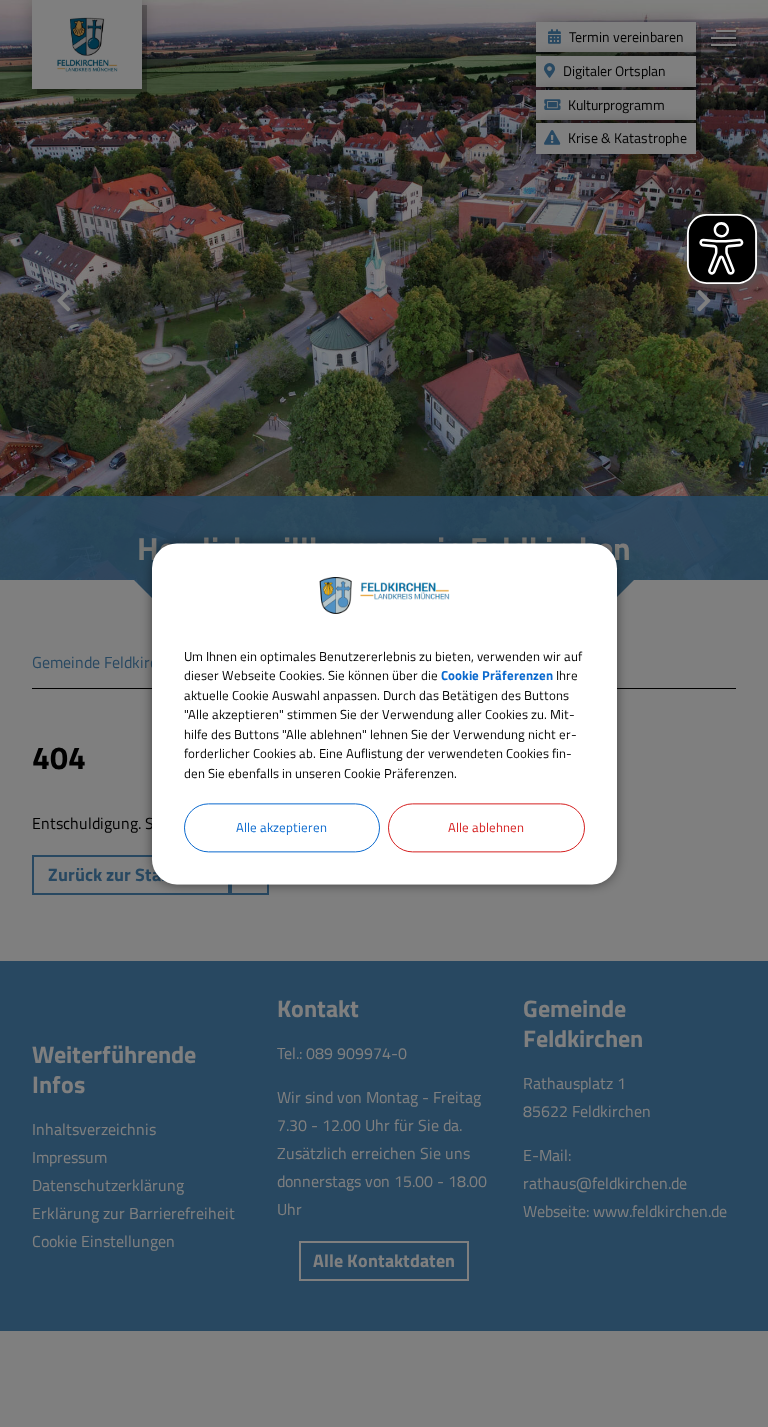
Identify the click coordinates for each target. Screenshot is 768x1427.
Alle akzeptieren (281, 827)
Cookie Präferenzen (497, 675)
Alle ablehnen (486, 827)
